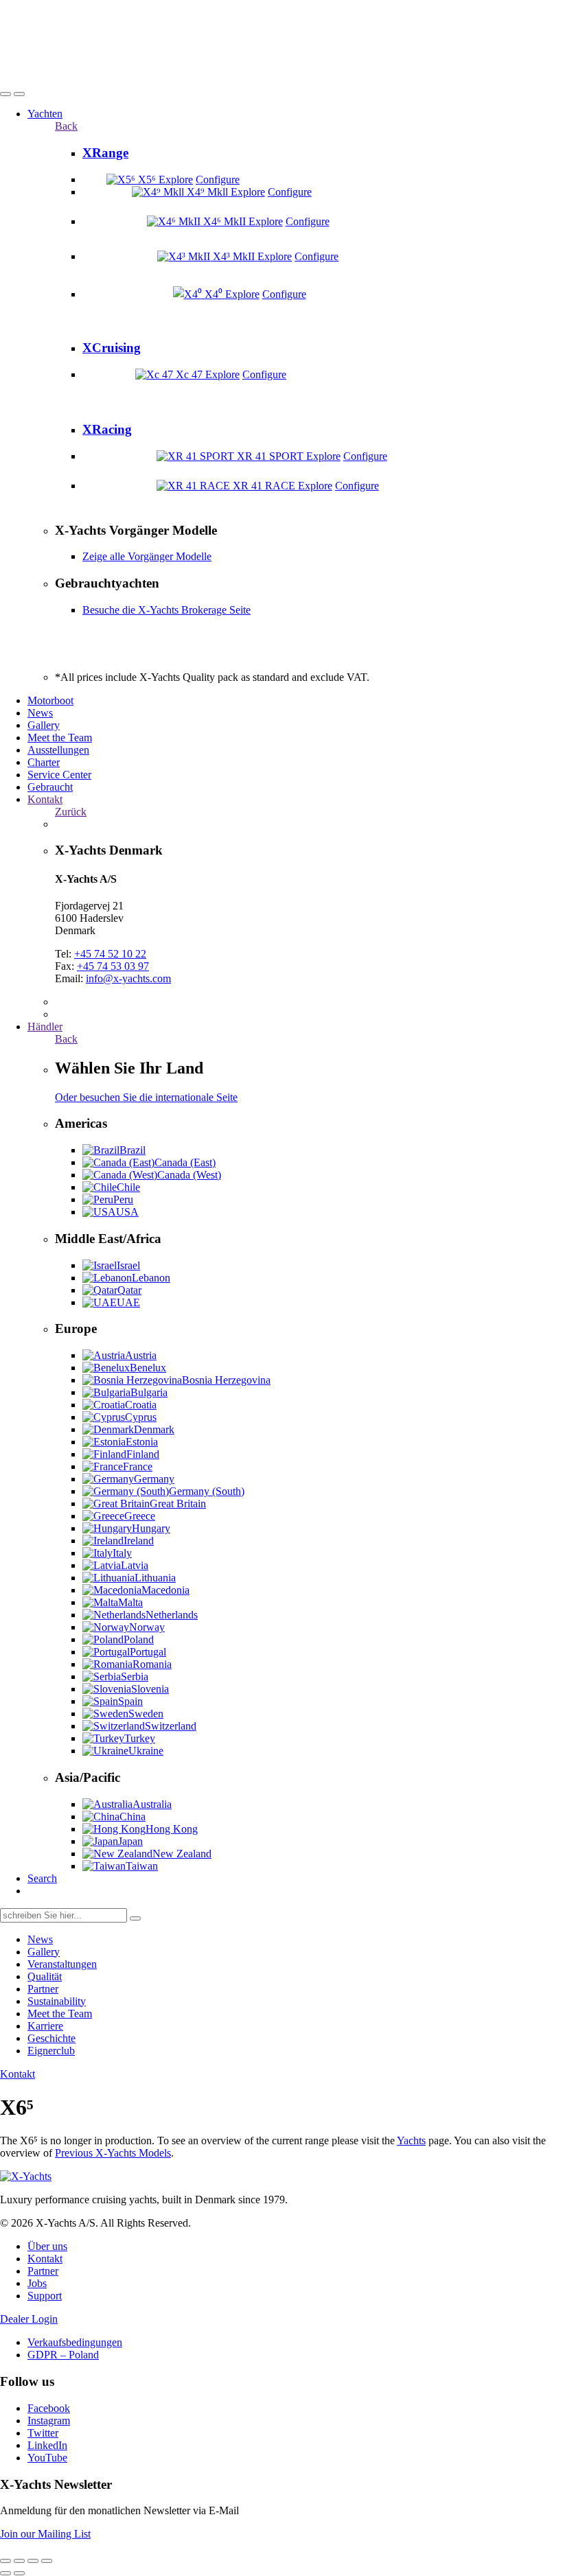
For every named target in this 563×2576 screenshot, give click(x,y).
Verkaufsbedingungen (75, 2342)
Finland (143, 1454)
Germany (154, 1479)
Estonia (142, 1442)
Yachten (45, 114)
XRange (105, 153)
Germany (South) (207, 1491)
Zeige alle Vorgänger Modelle (147, 556)
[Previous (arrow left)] (5, 2573)
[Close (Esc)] (5, 2561)
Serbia (135, 1676)
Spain (130, 1701)
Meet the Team (60, 738)
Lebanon (151, 1278)
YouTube (47, 2458)
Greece (140, 1516)
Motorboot (50, 700)
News (40, 713)
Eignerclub (51, 2051)
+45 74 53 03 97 (113, 966)
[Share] (19, 2561)
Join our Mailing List (45, 2534)
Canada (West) (189, 1175)
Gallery (44, 725)
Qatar (129, 1290)
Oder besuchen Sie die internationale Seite (146, 1097)
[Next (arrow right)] (19, 2573)
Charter (44, 762)
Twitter (43, 2433)
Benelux (148, 1368)
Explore (176, 179)
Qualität (45, 1976)
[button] (5, 94)
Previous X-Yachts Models (113, 2153)
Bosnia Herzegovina (226, 1380)
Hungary (151, 1528)
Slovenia (150, 1689)
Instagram (49, 2421)
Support (45, 2296)
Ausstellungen (58, 750)
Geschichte (51, 2038)
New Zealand (182, 1854)
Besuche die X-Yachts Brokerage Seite (166, 610)
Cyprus (141, 1417)
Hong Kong (172, 1829)
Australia (152, 1804)
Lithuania (155, 1578)
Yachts (411, 2140)
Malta (130, 1602)
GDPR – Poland (63, 2355)
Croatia (141, 1405)
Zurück (71, 812)
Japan (130, 1841)
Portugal (148, 1652)
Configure (218, 179)
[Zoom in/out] (47, 2561)
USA (127, 1212)
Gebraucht (50, 787)
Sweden (146, 1714)
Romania (152, 1664)
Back (66, 126)
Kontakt (45, 799)
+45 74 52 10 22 (110, 954)
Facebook (49, 2408)
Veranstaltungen (62, 1964)
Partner (43, 1989)
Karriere (45, 2026)
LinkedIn (47, 2445)
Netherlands (172, 1615)
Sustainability (57, 2001)
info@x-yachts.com (128, 978)
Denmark (154, 1429)
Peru (123, 1199)
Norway (147, 1627)
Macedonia (165, 1590)
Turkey (140, 1738)
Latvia (135, 1565)
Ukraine (146, 1751)
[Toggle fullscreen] (33, 2561)
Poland (139, 1639)
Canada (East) (185, 1162)
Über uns (47, 2246)
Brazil (133, 1150)
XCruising (112, 348)
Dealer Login (29, 2319)
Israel (128, 1265)
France (138, 1466)
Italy (122, 1553)
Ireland (139, 1541)
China (133, 1817)
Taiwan (142, 1866)
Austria (141, 1355)
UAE (128, 1302)
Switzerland (171, 1726)
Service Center (59, 775)
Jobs (37, 2283)
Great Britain (178, 1504)
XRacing (107, 429)
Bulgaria (149, 1392)
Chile (128, 1187)
